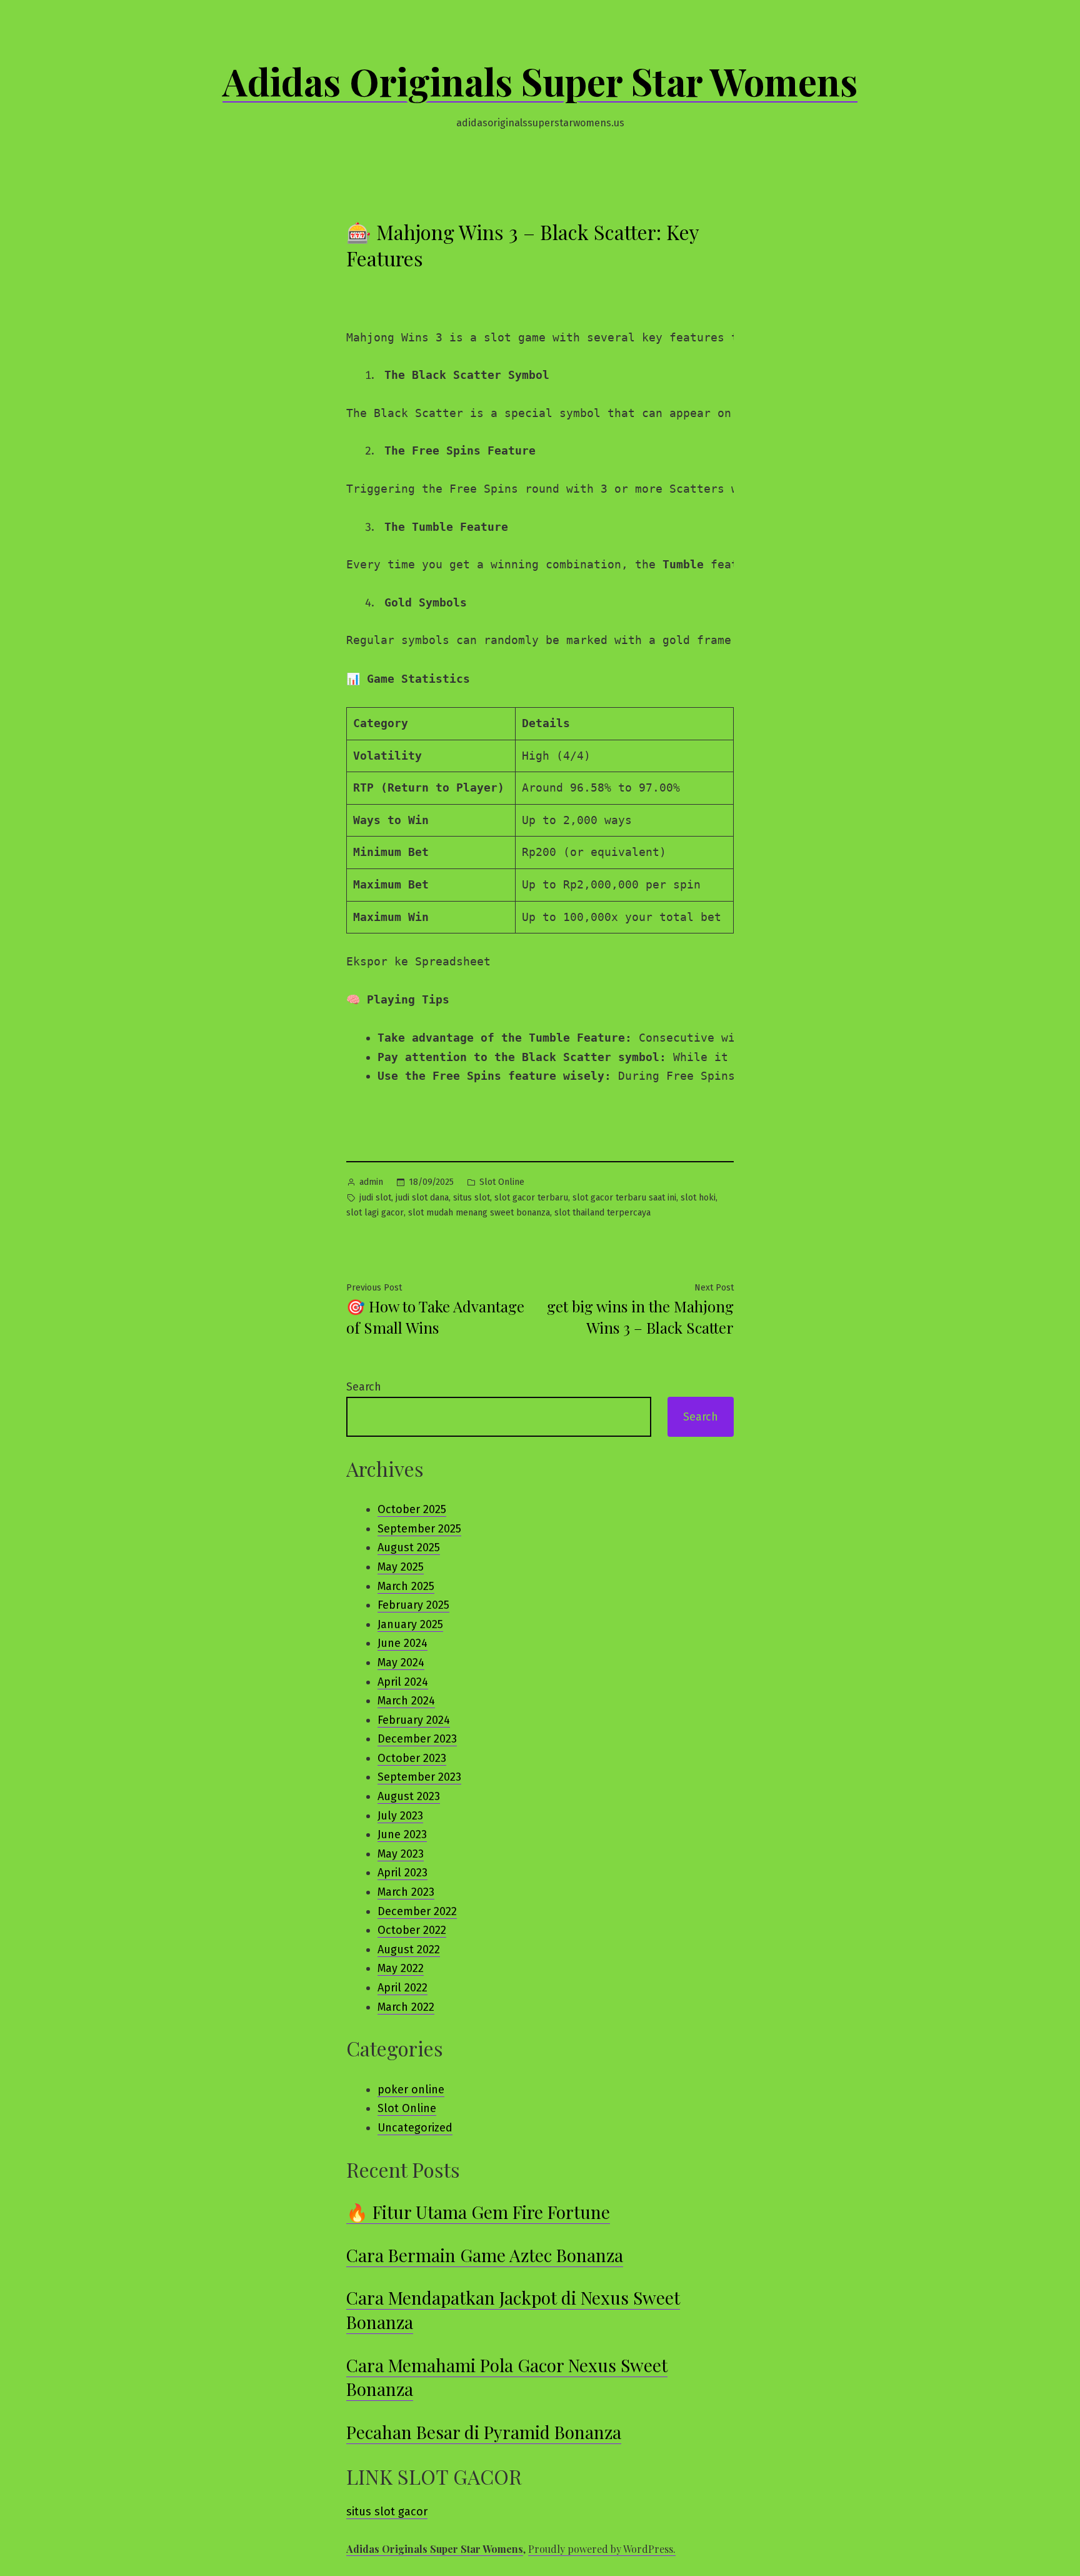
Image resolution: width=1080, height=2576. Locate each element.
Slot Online (502, 1182)
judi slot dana (422, 1198)
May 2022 (401, 1968)
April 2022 (402, 1988)
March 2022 (406, 2007)
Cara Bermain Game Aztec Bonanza (485, 2255)
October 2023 (412, 1758)
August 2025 (409, 1547)
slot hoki (698, 1198)
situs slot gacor (387, 2512)
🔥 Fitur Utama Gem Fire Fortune (478, 2212)
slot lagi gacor (375, 1213)
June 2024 (402, 1643)
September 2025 (419, 1529)
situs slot (472, 1198)
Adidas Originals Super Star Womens (540, 81)
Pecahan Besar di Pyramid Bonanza (484, 2432)
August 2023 (409, 1796)
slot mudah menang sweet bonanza (479, 1213)
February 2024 (414, 1720)
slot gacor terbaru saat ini (624, 1198)
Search (364, 1387)
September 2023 (419, 1777)
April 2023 (402, 1873)
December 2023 (417, 1739)
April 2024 (403, 1682)
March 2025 (406, 1586)
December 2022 (417, 1911)
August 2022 (409, 1950)
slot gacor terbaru (531, 1198)
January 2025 (410, 1624)
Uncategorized (415, 2128)
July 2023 (400, 1816)
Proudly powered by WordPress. (602, 2549)
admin (371, 1182)
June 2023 (402, 1834)
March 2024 (406, 1701)
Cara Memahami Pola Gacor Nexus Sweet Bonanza (507, 2377)
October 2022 (412, 1930)
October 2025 (412, 1509)
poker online (411, 2090)
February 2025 (413, 1605)
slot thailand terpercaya (602, 1213)
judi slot (375, 1198)
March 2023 (406, 1892)
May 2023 (401, 1854)
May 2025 (401, 1567)
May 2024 (401, 1663)
